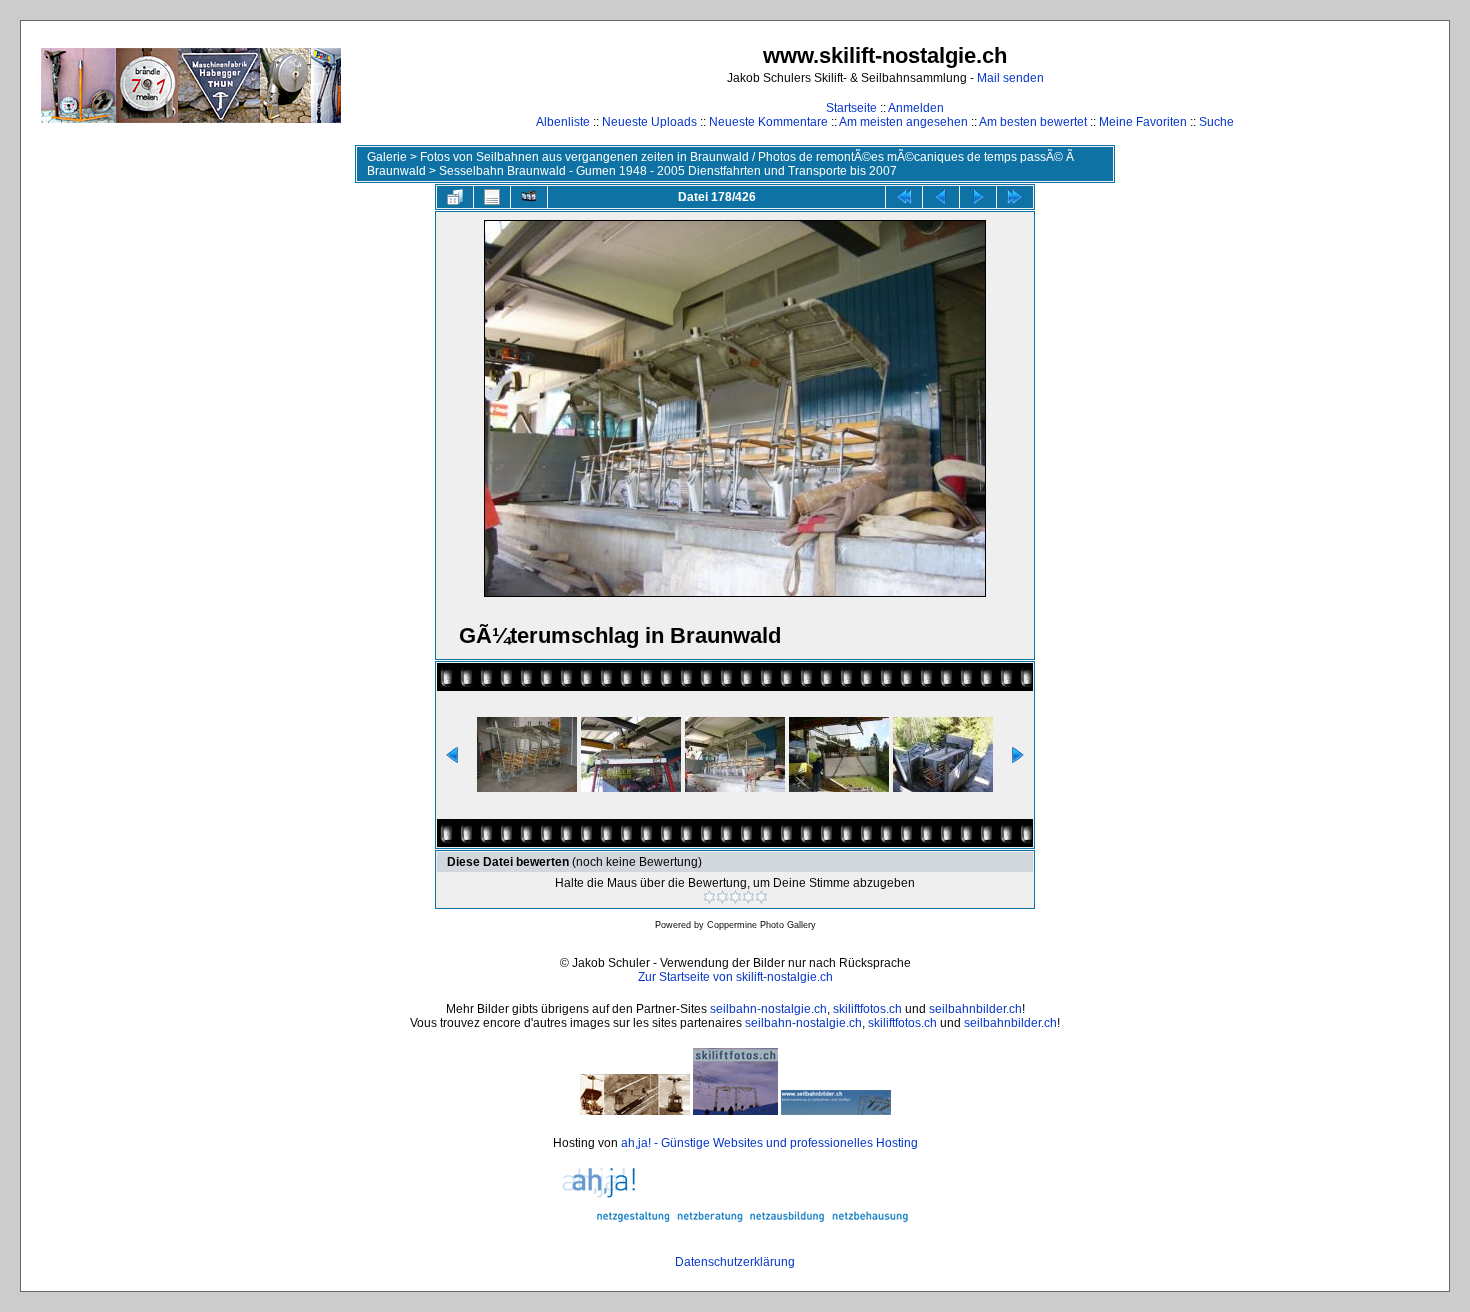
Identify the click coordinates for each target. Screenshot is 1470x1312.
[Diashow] (529, 197)
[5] (761, 897)
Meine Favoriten (1143, 122)
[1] (709, 897)
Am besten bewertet (1033, 122)
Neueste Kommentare (768, 122)
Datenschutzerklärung (735, 1262)
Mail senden (1010, 78)
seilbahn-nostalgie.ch (768, 1009)
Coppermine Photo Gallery (761, 925)
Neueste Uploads (649, 122)
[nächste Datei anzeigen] (978, 197)
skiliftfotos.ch (867, 1009)
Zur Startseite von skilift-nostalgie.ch (735, 977)
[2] (722, 897)
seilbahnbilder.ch (975, 1009)
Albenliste (563, 122)
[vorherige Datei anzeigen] (941, 197)
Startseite (851, 108)
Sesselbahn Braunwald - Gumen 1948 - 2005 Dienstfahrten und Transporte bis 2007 (668, 171)
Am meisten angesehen (903, 122)
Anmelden (916, 108)
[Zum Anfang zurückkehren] (904, 197)
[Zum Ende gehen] (1015, 197)
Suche (1216, 122)
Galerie (387, 157)
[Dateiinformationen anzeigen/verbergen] (492, 197)
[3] (735, 897)
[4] (748, 897)
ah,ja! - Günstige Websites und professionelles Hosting (769, 1143)
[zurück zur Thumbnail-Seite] (455, 197)
